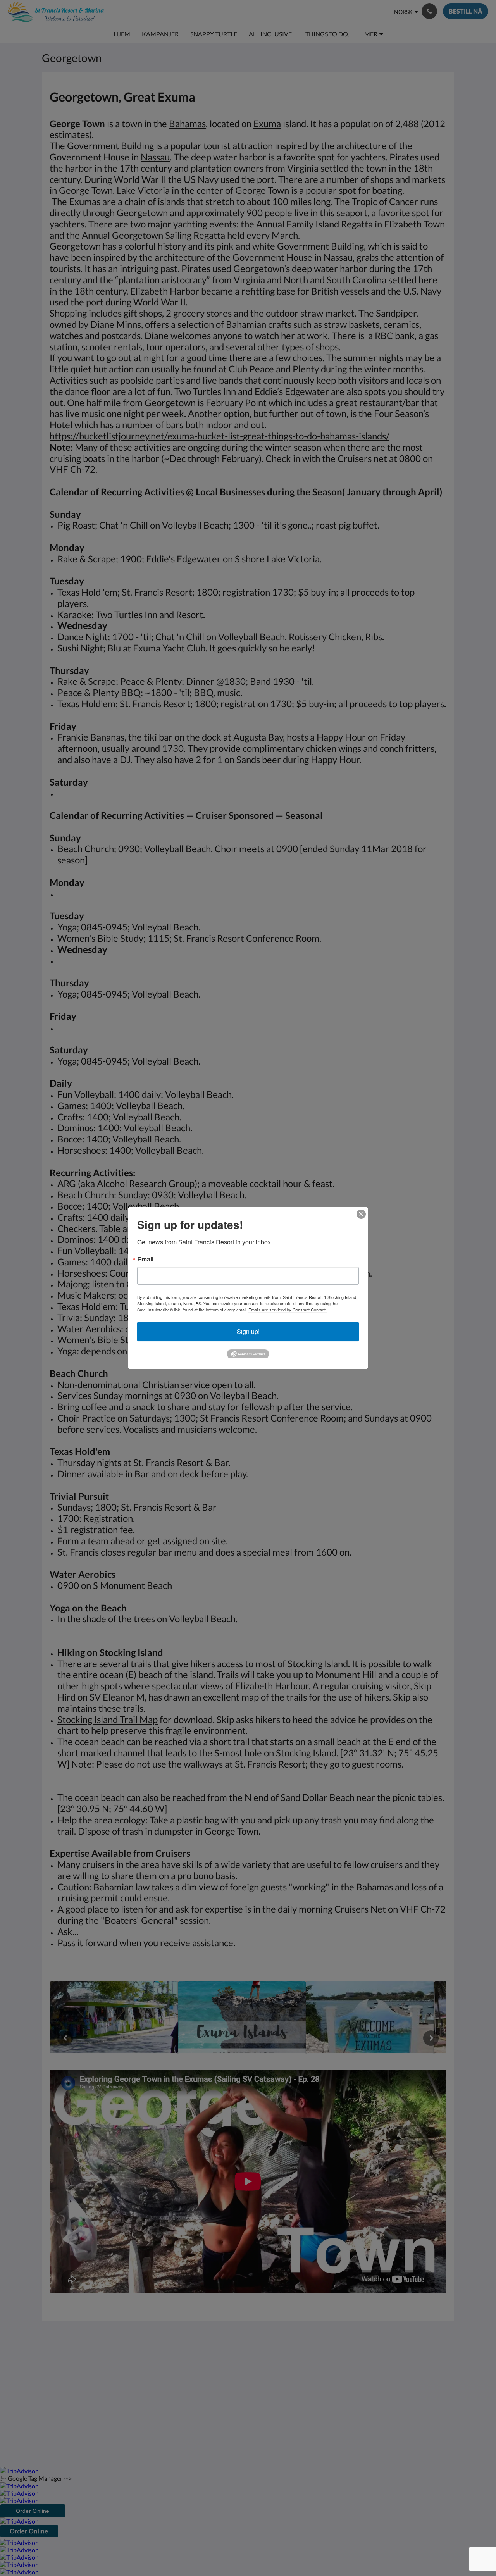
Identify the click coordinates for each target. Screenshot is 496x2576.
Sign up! (248, 1331)
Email (145, 1259)
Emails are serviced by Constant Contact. (288, 1310)
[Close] (361, 1214)
